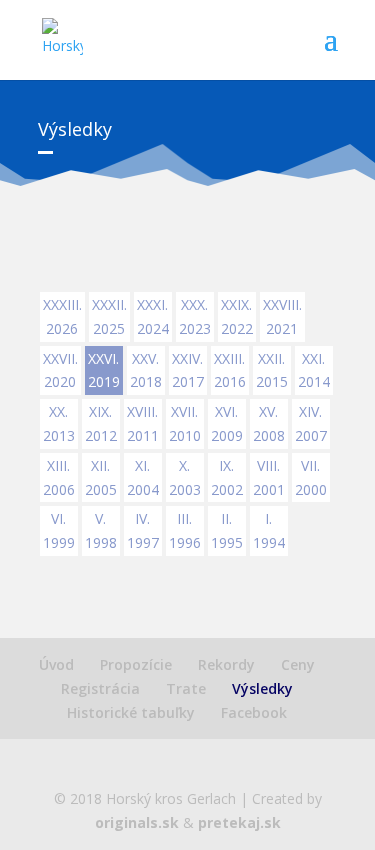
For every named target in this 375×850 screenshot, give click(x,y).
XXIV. (188, 370)
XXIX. (237, 316)
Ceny (298, 664)
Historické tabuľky (131, 712)
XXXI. (153, 316)
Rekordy (226, 664)
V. (101, 530)
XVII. (185, 423)
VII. (311, 477)
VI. (59, 530)
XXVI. (104, 370)
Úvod (56, 664)
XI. (143, 477)
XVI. (227, 423)
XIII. (59, 477)
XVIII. (143, 423)
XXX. (195, 316)
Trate (186, 688)
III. (185, 530)
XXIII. (230, 370)
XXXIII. (62, 316)
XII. (101, 477)
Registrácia (100, 688)
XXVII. (60, 370)
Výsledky (262, 688)
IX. (227, 477)
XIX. (101, 423)
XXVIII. (282, 316)
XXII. (272, 370)
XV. (269, 423)
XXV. (146, 370)
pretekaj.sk (239, 822)
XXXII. (109, 316)
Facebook (254, 712)
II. (227, 530)
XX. (59, 423)
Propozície (136, 664)
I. (269, 530)
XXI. (314, 370)
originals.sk (137, 822)
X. (185, 477)
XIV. (311, 423)
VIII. (269, 477)
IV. (143, 530)
